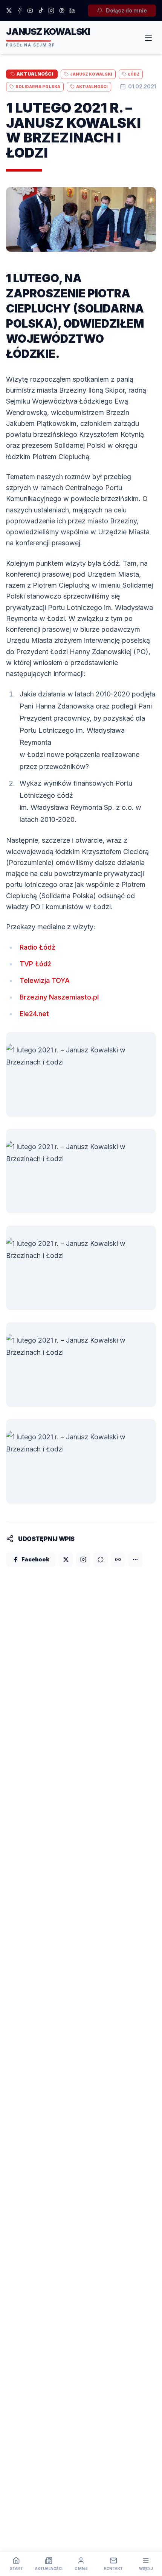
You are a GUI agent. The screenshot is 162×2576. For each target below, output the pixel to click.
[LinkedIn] (72, 11)
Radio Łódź (37, 947)
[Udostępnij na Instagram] (83, 1560)
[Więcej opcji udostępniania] (135, 1560)
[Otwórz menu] (148, 38)
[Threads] (62, 11)
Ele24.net (34, 1014)
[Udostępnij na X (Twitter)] (66, 1560)
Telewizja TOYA (45, 980)
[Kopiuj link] (118, 1560)
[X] (9, 11)
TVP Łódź (35, 964)
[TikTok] (41, 11)
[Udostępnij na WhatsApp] (101, 1560)
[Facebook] (20, 11)
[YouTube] (30, 11)
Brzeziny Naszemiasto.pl (59, 997)
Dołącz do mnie (126, 10)
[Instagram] (51, 11)
